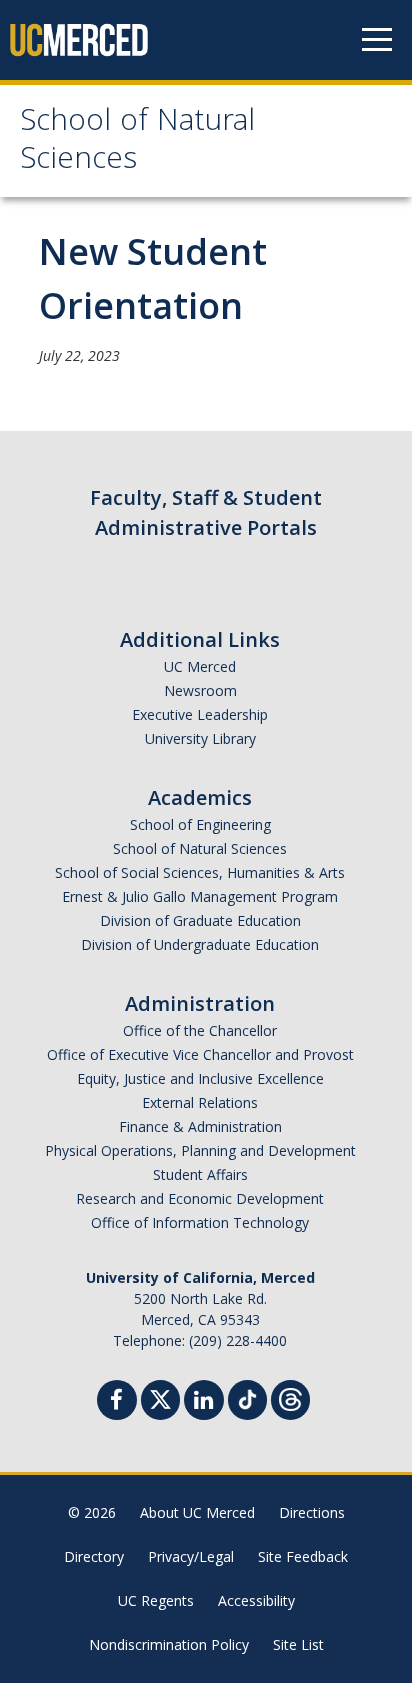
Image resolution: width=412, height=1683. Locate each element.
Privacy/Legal (191, 1556)
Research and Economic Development (200, 1198)
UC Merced (200, 666)
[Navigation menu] (377, 40)
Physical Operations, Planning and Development (200, 1150)
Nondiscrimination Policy (169, 1644)
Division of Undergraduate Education (200, 944)
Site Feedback (303, 1556)
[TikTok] (247, 1397)
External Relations (200, 1102)
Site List (298, 1644)
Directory (94, 1556)
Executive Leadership (200, 714)
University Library (200, 738)
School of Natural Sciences (137, 142)
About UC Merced (197, 1512)
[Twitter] (160, 1397)
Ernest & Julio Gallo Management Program (200, 896)
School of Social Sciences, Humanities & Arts (200, 872)
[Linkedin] (204, 1402)
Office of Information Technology (200, 1222)
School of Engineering (200, 824)
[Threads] (290, 1397)
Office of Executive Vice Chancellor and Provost (200, 1054)
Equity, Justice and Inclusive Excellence (200, 1078)
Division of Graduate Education (200, 920)
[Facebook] (117, 1402)
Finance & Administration (200, 1126)
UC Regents (156, 1600)
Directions (312, 1512)
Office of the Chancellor (200, 1030)
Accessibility (256, 1600)
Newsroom (200, 690)
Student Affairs (200, 1174)
